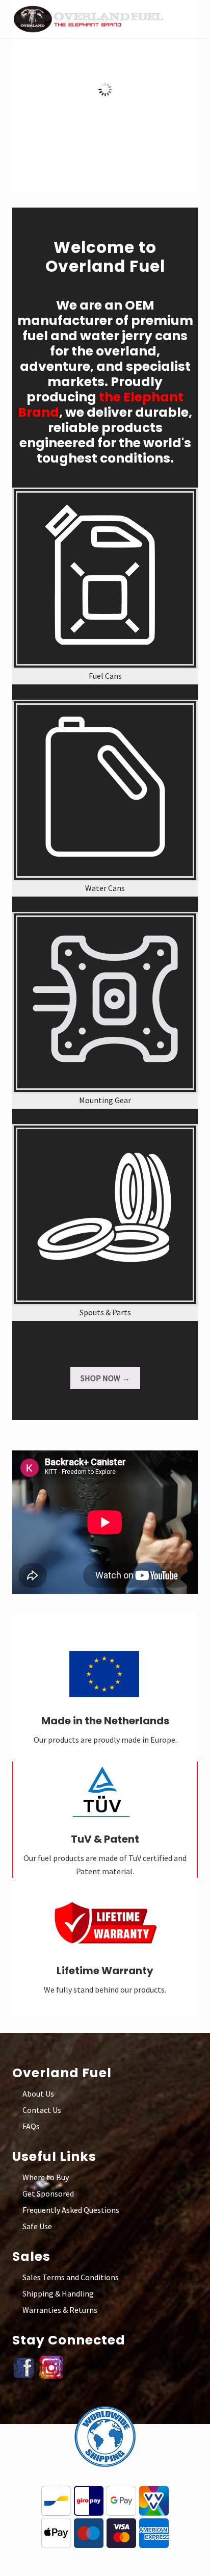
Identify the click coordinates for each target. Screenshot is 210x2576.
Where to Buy (46, 2177)
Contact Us (42, 2110)
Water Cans (105, 888)
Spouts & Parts (105, 1312)
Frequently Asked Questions (71, 2210)
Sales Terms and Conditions (71, 2277)
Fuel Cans (105, 676)
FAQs (31, 2126)
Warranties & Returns (60, 2310)
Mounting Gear (105, 1100)
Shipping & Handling (58, 2293)
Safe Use (37, 2226)
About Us (38, 2094)
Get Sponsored (48, 2194)
